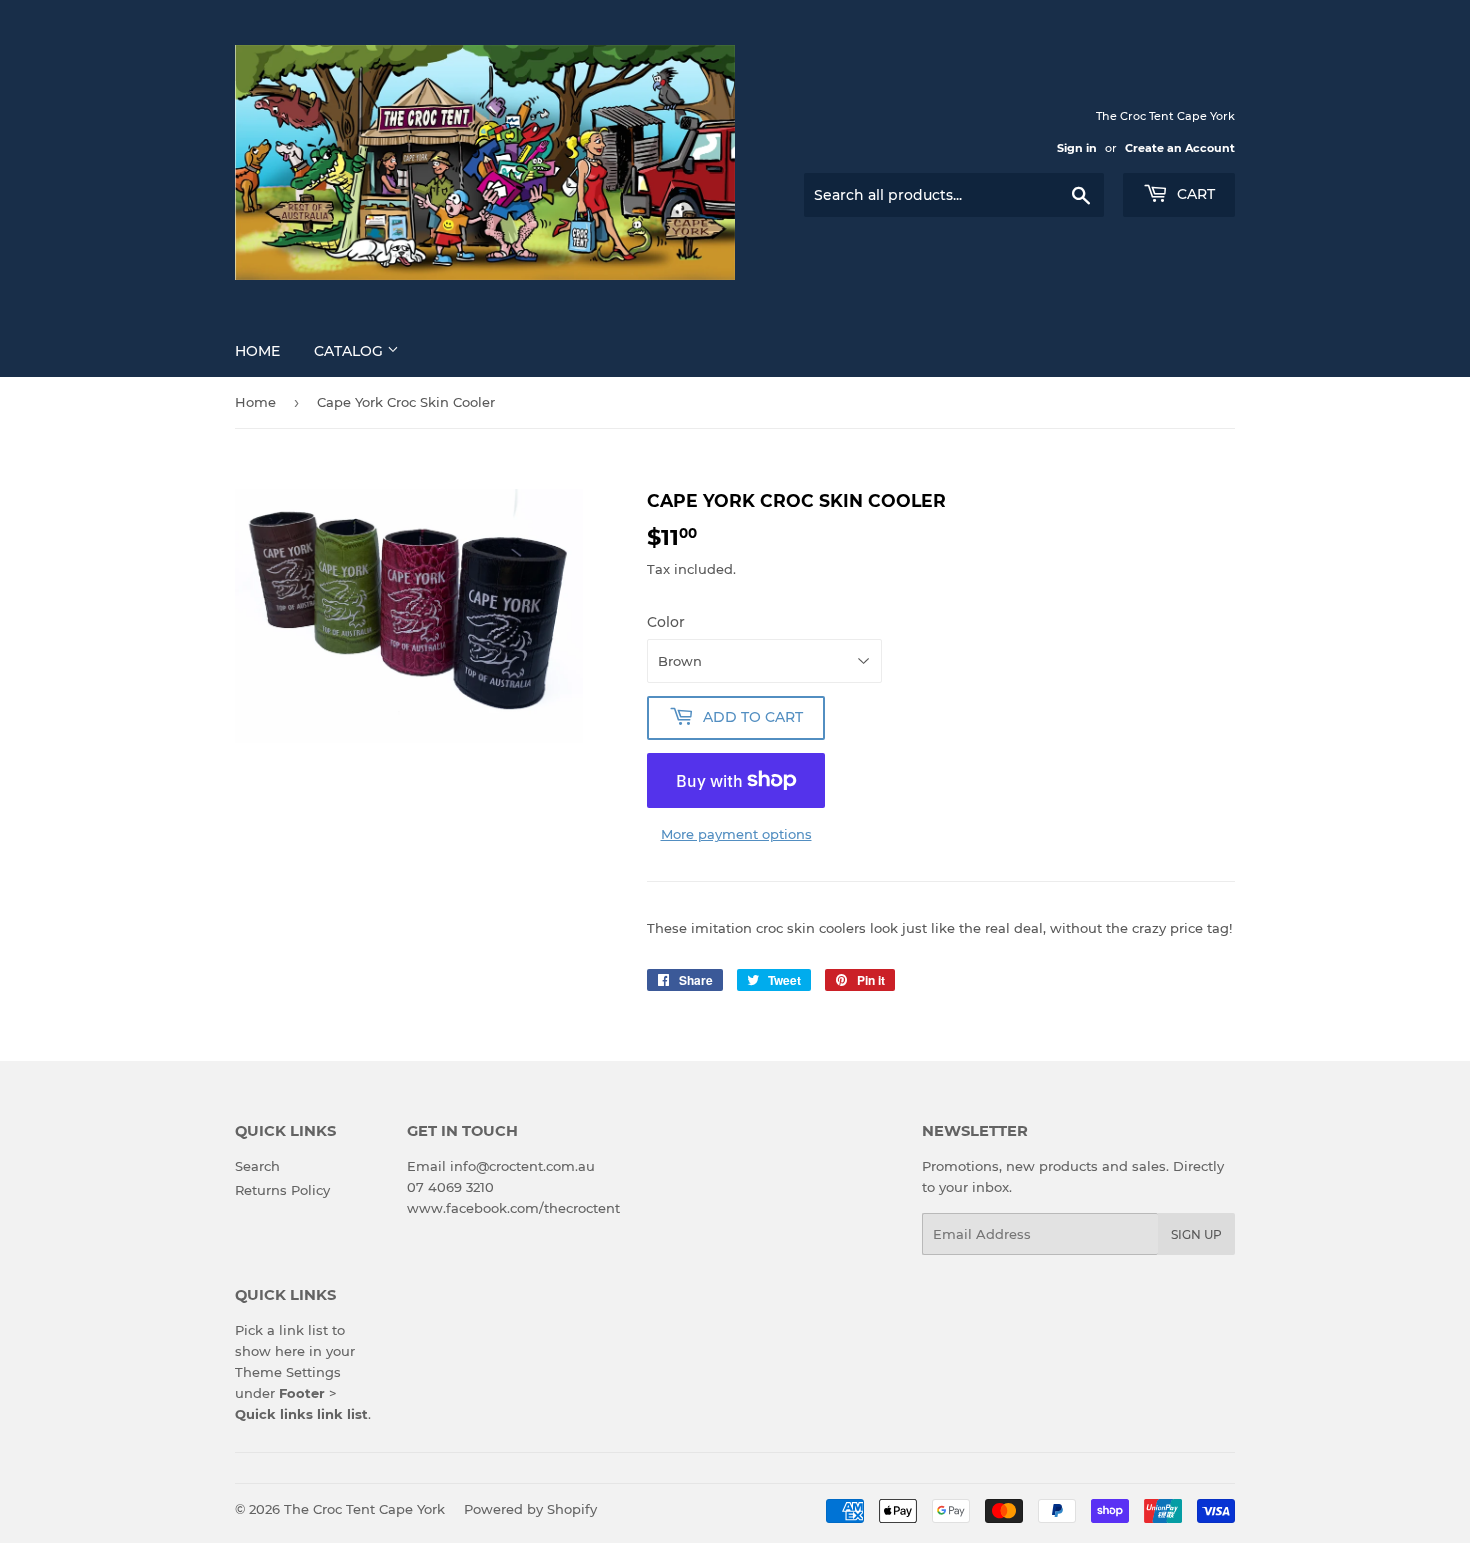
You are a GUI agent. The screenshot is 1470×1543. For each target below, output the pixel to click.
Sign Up (1196, 1234)
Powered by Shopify (530, 1509)
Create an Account (1180, 148)
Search (257, 1166)
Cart (1194, 194)
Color (666, 622)
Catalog (350, 351)
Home (257, 351)
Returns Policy (282, 1190)
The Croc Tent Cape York (364, 1509)
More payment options (736, 834)
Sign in (1077, 148)
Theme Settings (288, 1372)
